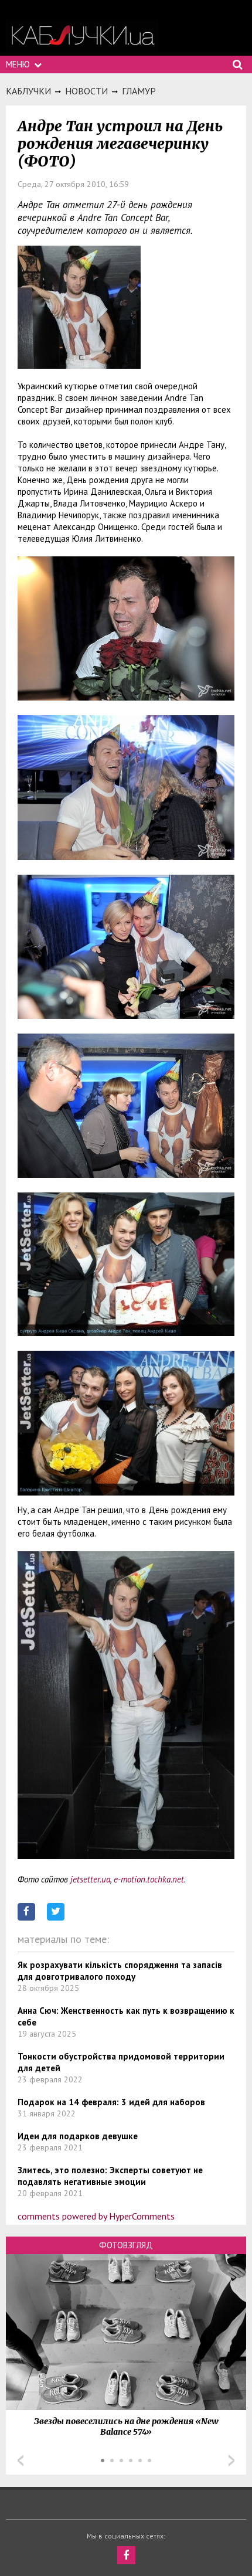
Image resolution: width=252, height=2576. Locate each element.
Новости (86, 91)
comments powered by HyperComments (96, 2216)
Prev (21, 2461)
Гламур (139, 91)
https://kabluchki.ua (82, 35)
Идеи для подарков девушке (78, 2136)
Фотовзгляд (126, 2245)
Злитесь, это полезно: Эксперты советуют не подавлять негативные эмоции (110, 2176)
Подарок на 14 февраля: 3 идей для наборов (111, 2102)
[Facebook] (126, 2555)
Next (231, 2461)
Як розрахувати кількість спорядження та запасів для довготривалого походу (120, 1971)
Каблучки (28, 91)
